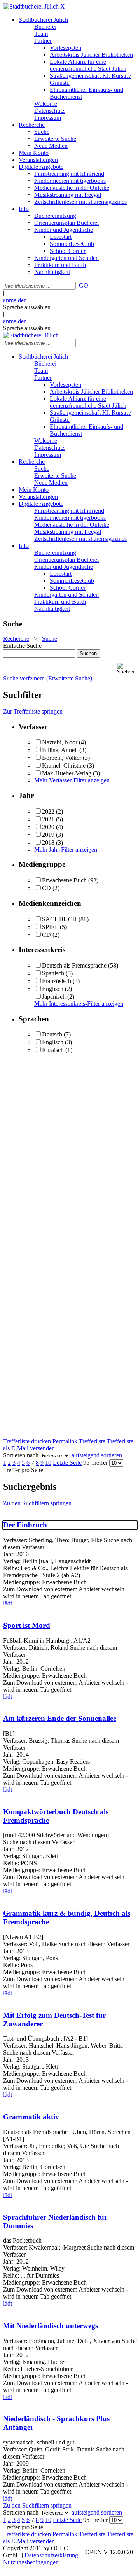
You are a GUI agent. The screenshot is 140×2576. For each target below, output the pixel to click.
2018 (48, 843)
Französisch (57, 981)
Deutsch (52, 1034)
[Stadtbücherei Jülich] (31, 6)
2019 (48, 835)
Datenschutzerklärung (51, 2555)
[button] (127, 669)
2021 (48, 819)
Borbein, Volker (62, 758)
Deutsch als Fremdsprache (74, 965)
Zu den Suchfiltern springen (37, 1503)
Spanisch (53, 973)
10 (48, 1463)
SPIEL (50, 927)
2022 (48, 811)
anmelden (15, 300)
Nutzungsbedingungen (31, 2562)
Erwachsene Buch (64, 880)
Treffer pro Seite (23, 1470)
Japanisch (54, 997)
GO (84, 285)
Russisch (53, 1050)
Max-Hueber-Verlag (67, 773)
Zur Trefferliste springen (33, 711)
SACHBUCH (59, 919)
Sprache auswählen (27, 307)
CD (46, 888)
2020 (48, 827)
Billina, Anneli (60, 750)
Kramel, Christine (64, 765)
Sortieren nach (21, 1455)
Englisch (53, 989)
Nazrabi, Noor (60, 742)
